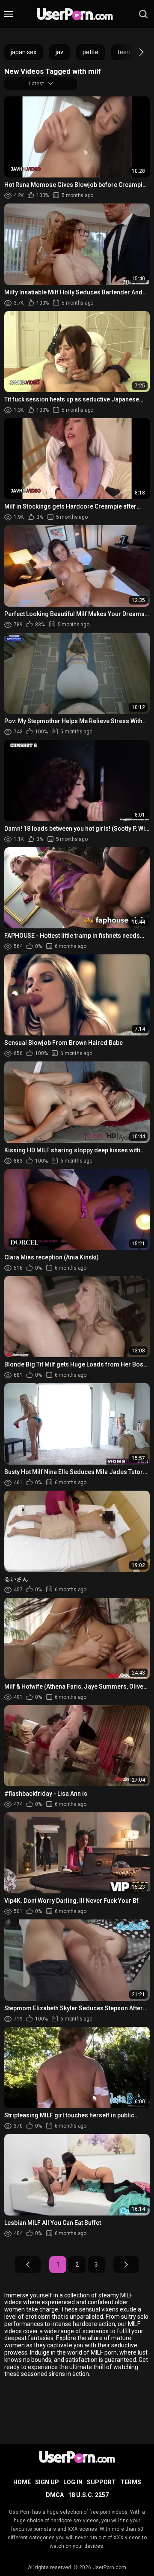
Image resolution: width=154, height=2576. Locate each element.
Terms (131, 2482)
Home (22, 2482)
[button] (134, 52)
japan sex (24, 52)
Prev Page (28, 2265)
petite (90, 52)
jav (59, 52)
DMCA (55, 2495)
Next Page (126, 2265)
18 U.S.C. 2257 (88, 2495)
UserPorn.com (109, 2567)
